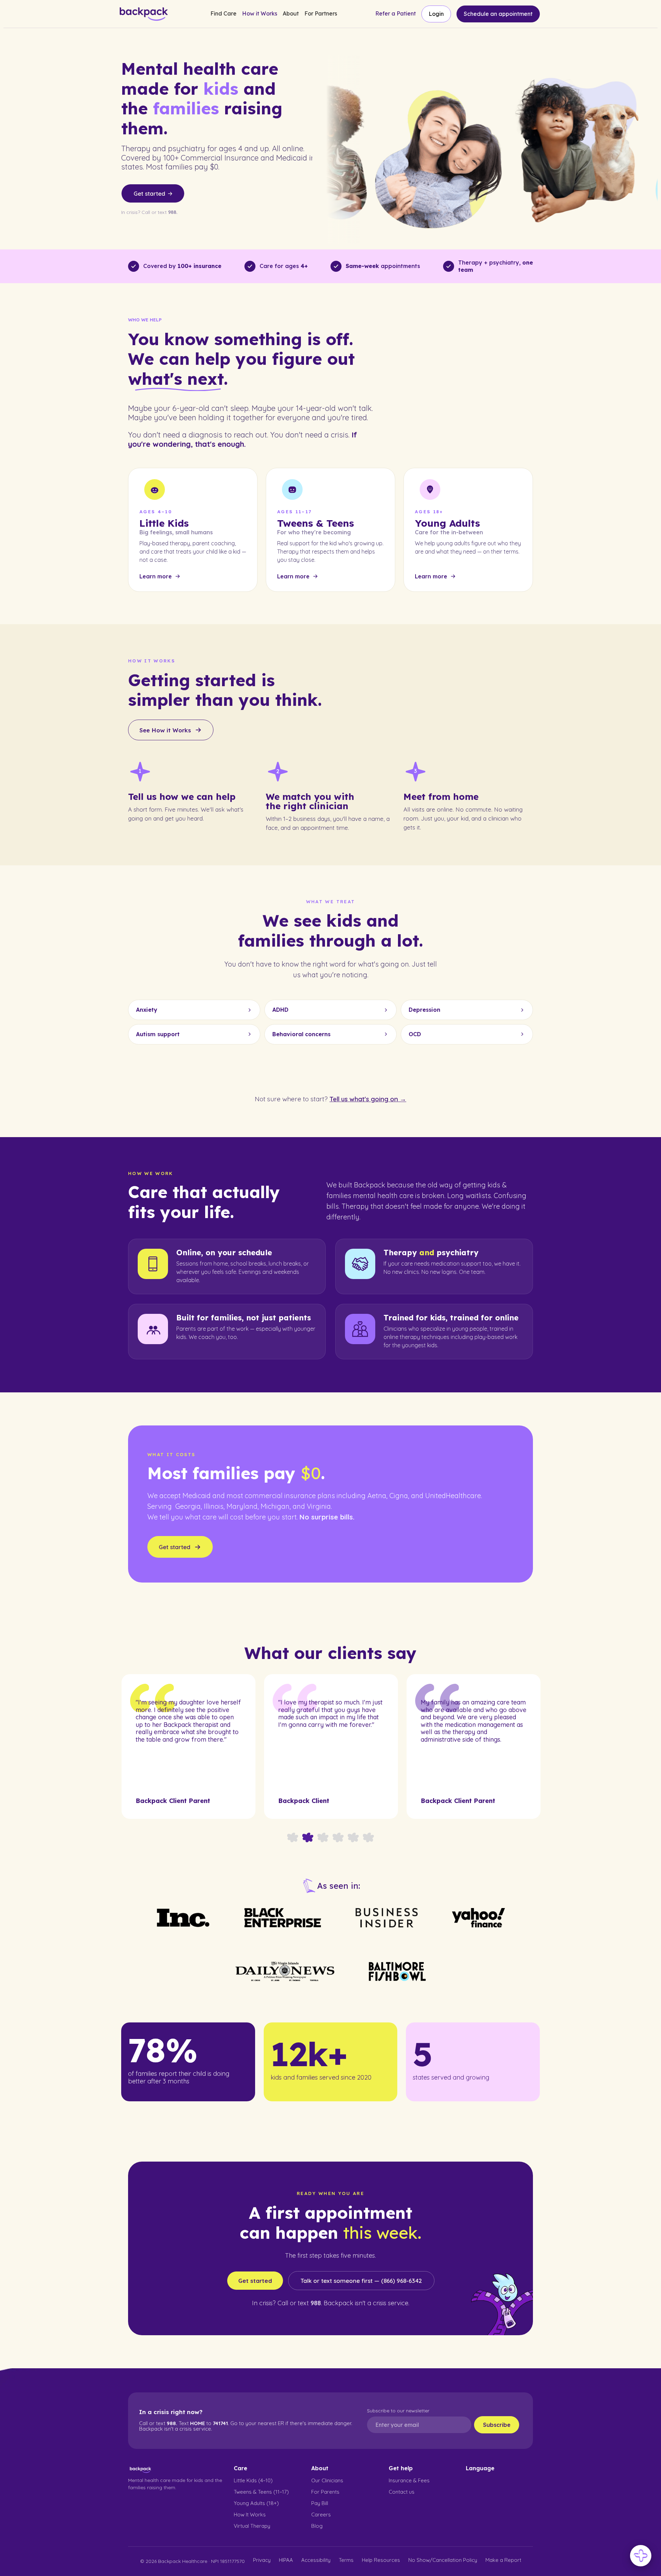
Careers (321, 2515)
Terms (346, 2560)
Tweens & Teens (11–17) (261, 2492)
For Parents (325, 2492)
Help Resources (381, 2560)
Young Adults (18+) (256, 2503)
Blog (317, 2526)
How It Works (250, 2515)
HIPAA (286, 2560)
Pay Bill (320, 2503)
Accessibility (316, 2560)
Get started (255, 2281)
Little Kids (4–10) (253, 2480)
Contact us (402, 2492)
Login (436, 14)
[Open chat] (641, 2556)
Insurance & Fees (409, 2480)
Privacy (262, 2560)
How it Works (260, 14)
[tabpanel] (188, 1746)
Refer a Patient (396, 14)
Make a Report (503, 2560)
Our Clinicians (327, 2480)
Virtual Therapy (252, 2526)
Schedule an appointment (498, 14)
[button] (223, 14)
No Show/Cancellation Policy (443, 2560)
